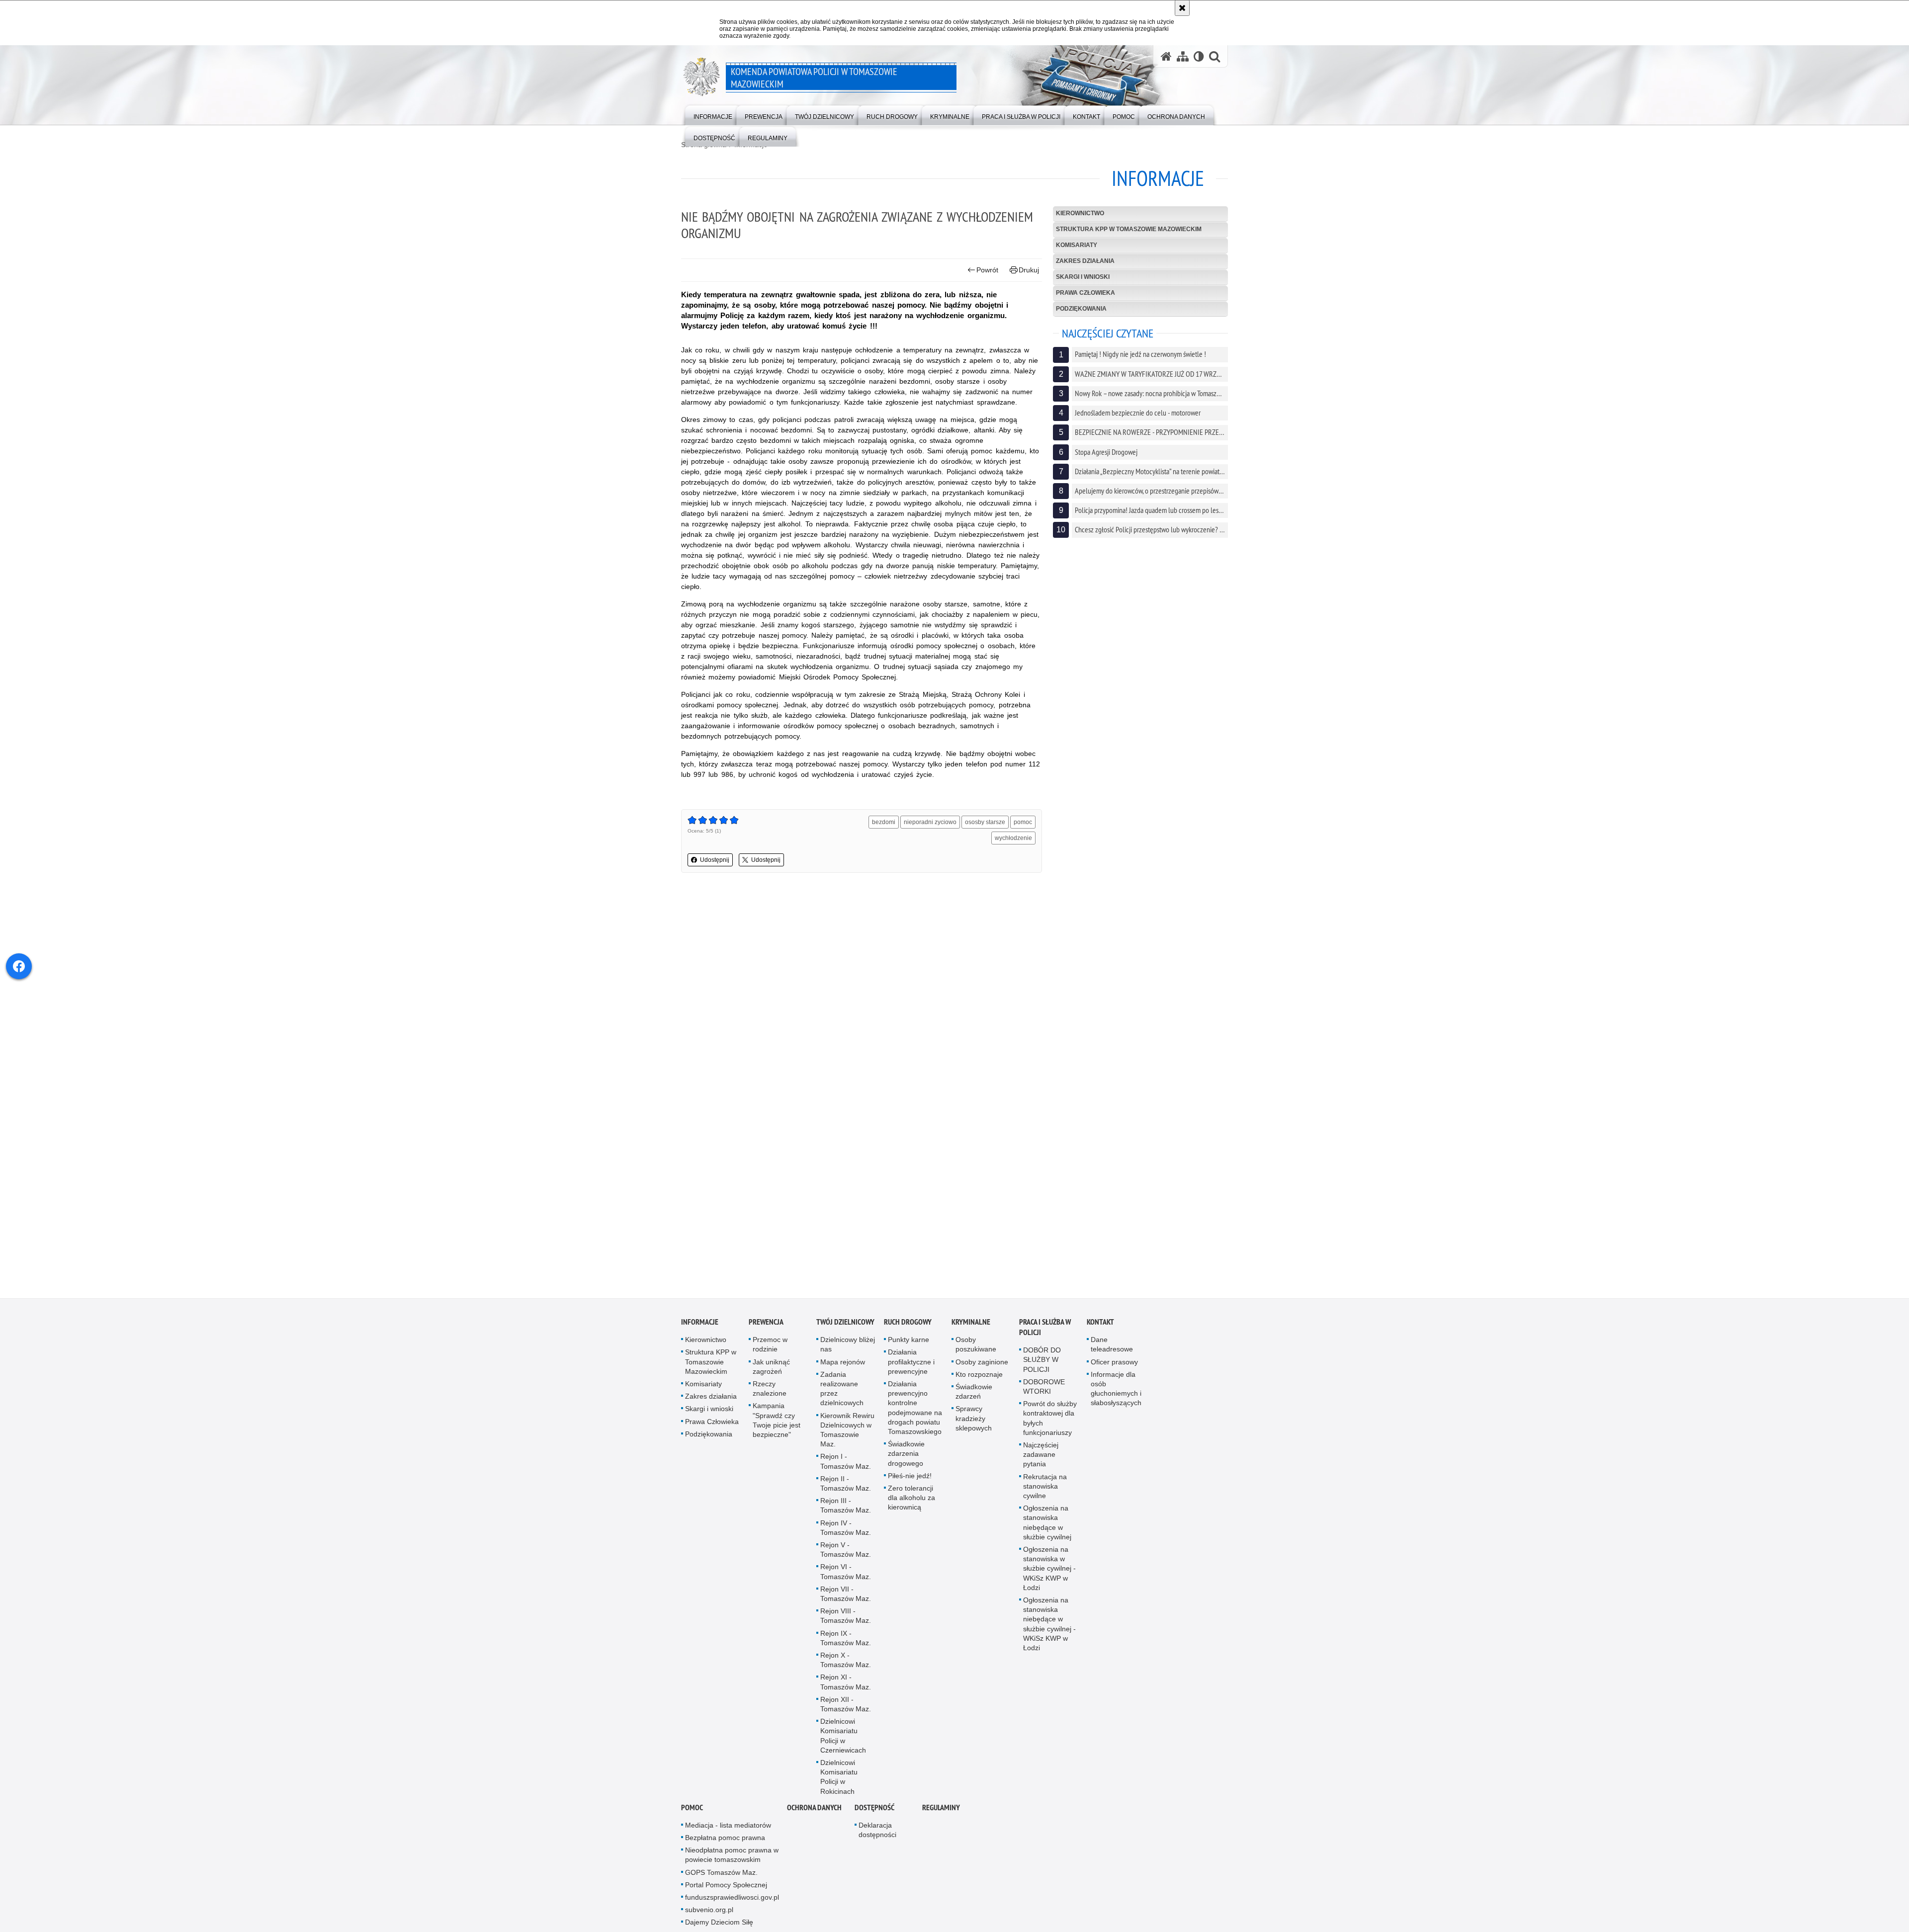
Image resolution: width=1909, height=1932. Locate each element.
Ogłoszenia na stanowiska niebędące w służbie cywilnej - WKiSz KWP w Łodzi (1049, 1625)
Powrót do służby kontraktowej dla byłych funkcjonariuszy (1050, 1420)
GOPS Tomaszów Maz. (721, 1874)
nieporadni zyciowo (930, 822)
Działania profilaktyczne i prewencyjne (911, 1363)
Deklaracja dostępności (877, 1831)
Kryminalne (971, 1323)
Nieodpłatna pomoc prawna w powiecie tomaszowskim (732, 1856)
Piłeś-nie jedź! (910, 1477)
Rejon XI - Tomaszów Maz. (846, 1683)
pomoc (1023, 822)
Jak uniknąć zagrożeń (771, 1368)
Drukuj (1029, 270)
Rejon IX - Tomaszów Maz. (846, 1639)
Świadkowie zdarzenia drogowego (906, 1455)
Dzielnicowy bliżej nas (848, 1346)
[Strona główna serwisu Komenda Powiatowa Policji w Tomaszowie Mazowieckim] (1166, 56)
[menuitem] (713, 115)
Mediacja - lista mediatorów (728, 1827)
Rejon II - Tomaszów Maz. (846, 1485)
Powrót (987, 270)
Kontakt (1100, 1323)
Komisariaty (1077, 245)
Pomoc (692, 1809)
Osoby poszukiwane (976, 1346)
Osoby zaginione (982, 1363)
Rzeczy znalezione (770, 1390)
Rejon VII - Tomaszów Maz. (846, 1595)
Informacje (700, 1323)
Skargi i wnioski (1083, 277)
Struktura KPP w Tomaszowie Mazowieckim (1129, 229)
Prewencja (766, 1323)
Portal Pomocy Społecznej (726, 1886)
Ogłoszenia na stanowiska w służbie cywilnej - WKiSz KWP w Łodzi (1049, 1570)
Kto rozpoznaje (979, 1376)
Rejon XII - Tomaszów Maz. (846, 1706)
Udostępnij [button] (715, 860)
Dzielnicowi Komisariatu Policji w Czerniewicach (843, 1737)
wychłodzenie (1013, 838)
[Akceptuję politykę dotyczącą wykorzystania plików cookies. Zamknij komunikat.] (1182, 8)
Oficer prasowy (1114, 1363)
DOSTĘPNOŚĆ (874, 1809)
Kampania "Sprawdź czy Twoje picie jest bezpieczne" (777, 1422)
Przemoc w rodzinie (770, 1346)
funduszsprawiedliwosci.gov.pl (732, 1899)
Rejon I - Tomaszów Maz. (846, 1463)
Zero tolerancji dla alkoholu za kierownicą (911, 1499)
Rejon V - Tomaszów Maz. (846, 1551)
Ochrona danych (814, 1809)
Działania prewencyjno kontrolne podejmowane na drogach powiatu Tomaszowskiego (915, 1409)
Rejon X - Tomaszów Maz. (846, 1661)
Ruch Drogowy (908, 1323)
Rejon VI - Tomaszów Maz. (846, 1573)
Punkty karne (909, 1341)
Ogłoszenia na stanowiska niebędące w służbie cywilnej (1047, 1524)
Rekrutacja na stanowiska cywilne (1045, 1488)
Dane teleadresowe (1112, 1346)
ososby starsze (985, 822)
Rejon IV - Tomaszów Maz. (846, 1529)
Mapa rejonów (843, 1363)
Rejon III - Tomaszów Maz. (846, 1507)
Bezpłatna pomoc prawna (725, 1839)
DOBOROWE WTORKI (1044, 1388)
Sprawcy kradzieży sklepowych (974, 1420)
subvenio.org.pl (709, 1911)
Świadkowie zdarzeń (974, 1393)
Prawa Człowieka (1085, 293)
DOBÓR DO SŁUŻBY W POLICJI (1042, 1361)
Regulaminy (941, 1809)
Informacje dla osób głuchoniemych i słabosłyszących (1116, 1390)
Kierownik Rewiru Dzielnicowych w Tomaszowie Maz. (847, 1431)
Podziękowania (1081, 309)
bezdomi (884, 822)
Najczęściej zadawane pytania (1041, 1456)
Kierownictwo (1080, 213)
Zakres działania (1085, 261)
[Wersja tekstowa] (1199, 56)
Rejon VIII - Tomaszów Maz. (846, 1617)
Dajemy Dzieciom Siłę (719, 1924)
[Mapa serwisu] (1183, 56)
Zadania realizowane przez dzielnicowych (842, 1390)
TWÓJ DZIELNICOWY (845, 1323)
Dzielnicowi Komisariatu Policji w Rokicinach (839, 1778)
